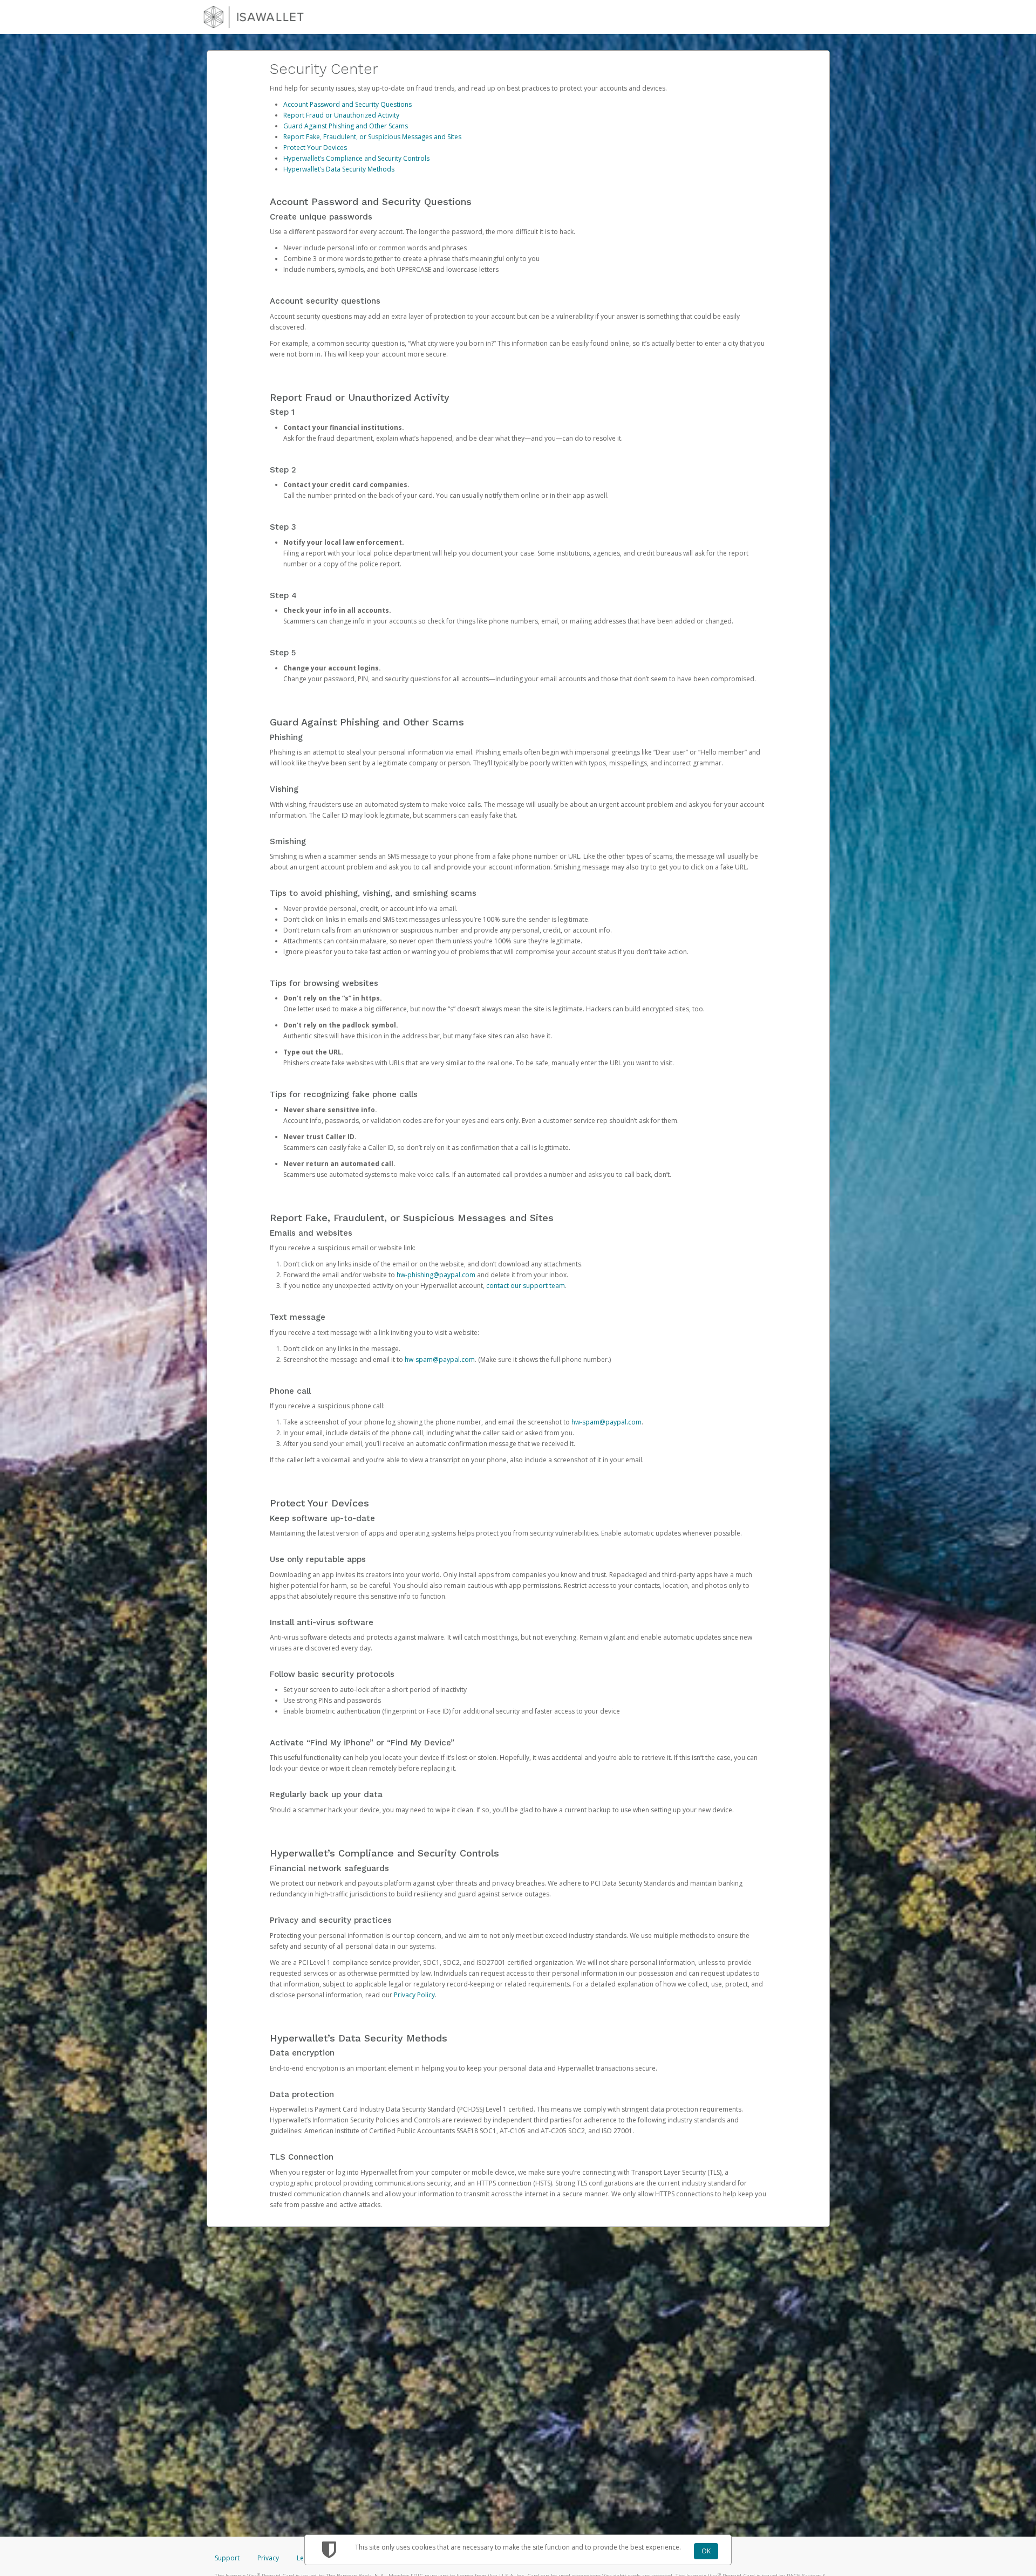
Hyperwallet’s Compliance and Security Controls (356, 158)
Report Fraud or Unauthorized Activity (341, 115)
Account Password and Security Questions (347, 104)
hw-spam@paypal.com (440, 1359)
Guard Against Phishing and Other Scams (346, 126)
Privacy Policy (414, 1995)
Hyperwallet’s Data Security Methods (339, 169)
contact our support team (526, 1286)
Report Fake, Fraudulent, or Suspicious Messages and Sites (372, 137)
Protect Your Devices (315, 148)
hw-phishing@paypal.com (436, 1275)
